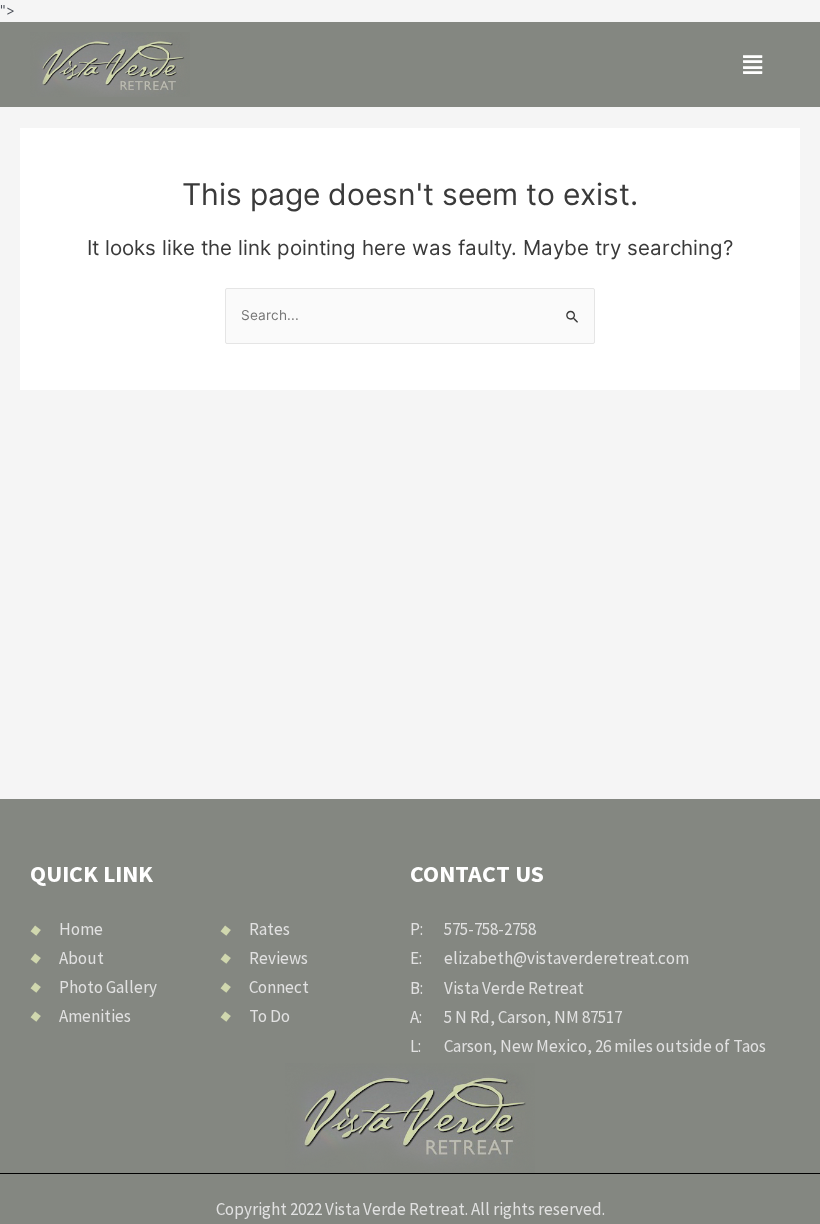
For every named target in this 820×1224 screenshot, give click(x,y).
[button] (752, 64)
